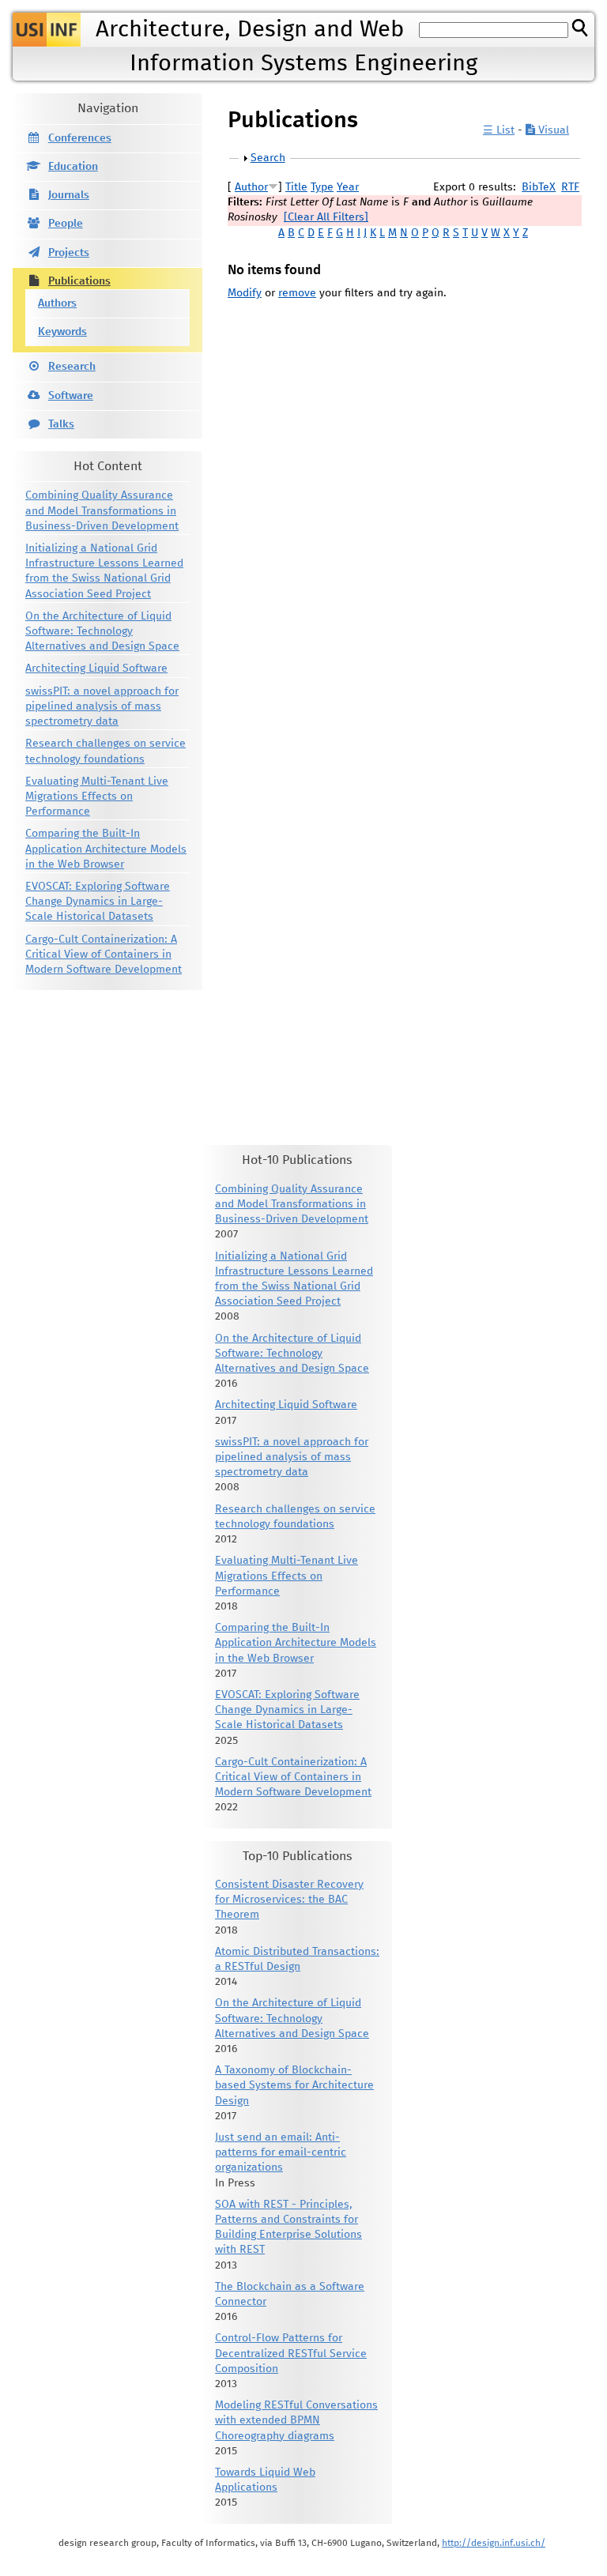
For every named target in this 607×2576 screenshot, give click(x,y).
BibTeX (539, 187)
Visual (552, 130)
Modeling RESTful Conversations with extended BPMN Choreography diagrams (296, 2420)
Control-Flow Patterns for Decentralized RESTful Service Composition (291, 2353)
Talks (61, 424)
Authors (57, 303)
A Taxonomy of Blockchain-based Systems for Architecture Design (294, 2085)
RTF (570, 187)
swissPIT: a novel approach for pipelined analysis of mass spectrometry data (102, 706)
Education (73, 167)
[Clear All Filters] (326, 217)
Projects (69, 253)
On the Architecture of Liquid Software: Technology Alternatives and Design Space (102, 631)
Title (296, 187)
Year (348, 187)
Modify (245, 293)
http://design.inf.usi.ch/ (494, 2543)
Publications (79, 281)
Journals (69, 195)
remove (297, 293)
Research (72, 367)
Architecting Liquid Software (96, 668)
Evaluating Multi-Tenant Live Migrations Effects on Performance (97, 797)
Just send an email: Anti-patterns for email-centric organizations (281, 2152)
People (66, 224)
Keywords (62, 332)
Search (268, 158)
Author (251, 187)
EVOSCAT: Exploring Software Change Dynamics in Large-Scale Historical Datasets (98, 902)
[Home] (47, 30)
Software (71, 396)
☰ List (499, 130)
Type (322, 187)
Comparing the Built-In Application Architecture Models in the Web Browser (106, 849)
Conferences (80, 138)
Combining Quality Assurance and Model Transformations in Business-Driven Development (102, 510)
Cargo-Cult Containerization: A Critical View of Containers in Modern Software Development (104, 955)
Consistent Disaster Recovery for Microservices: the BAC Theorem (289, 1900)
